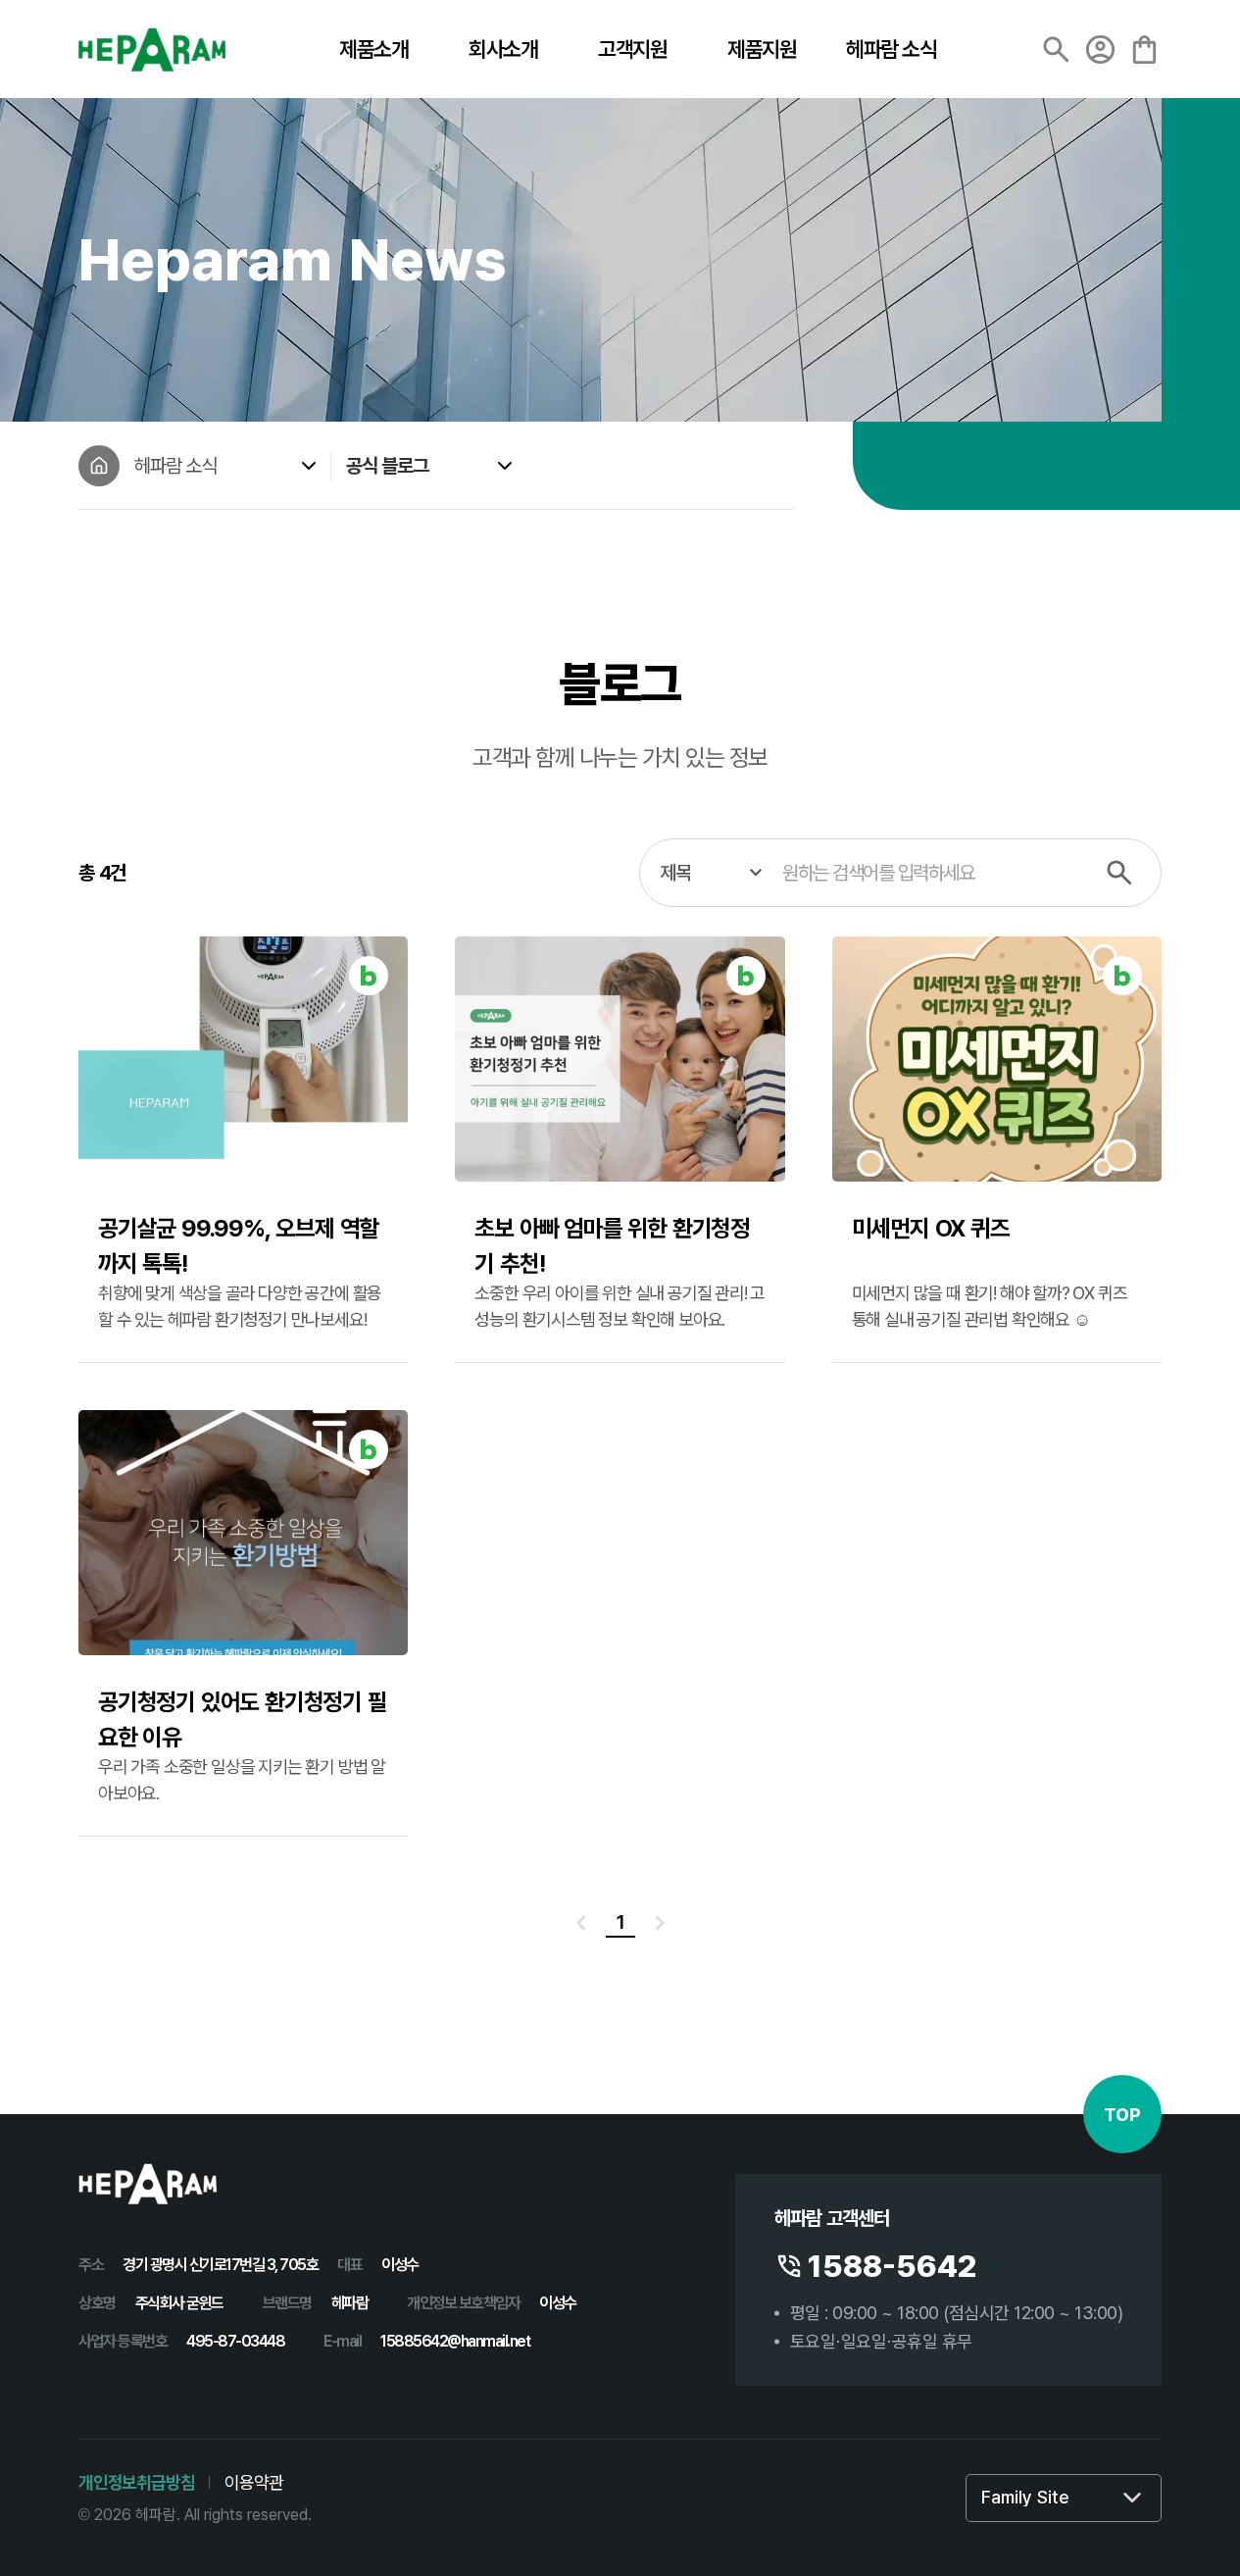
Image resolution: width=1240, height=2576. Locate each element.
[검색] (1119, 873)
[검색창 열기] (1056, 50)
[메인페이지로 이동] (99, 466)
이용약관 (253, 2482)
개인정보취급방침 (136, 2482)
